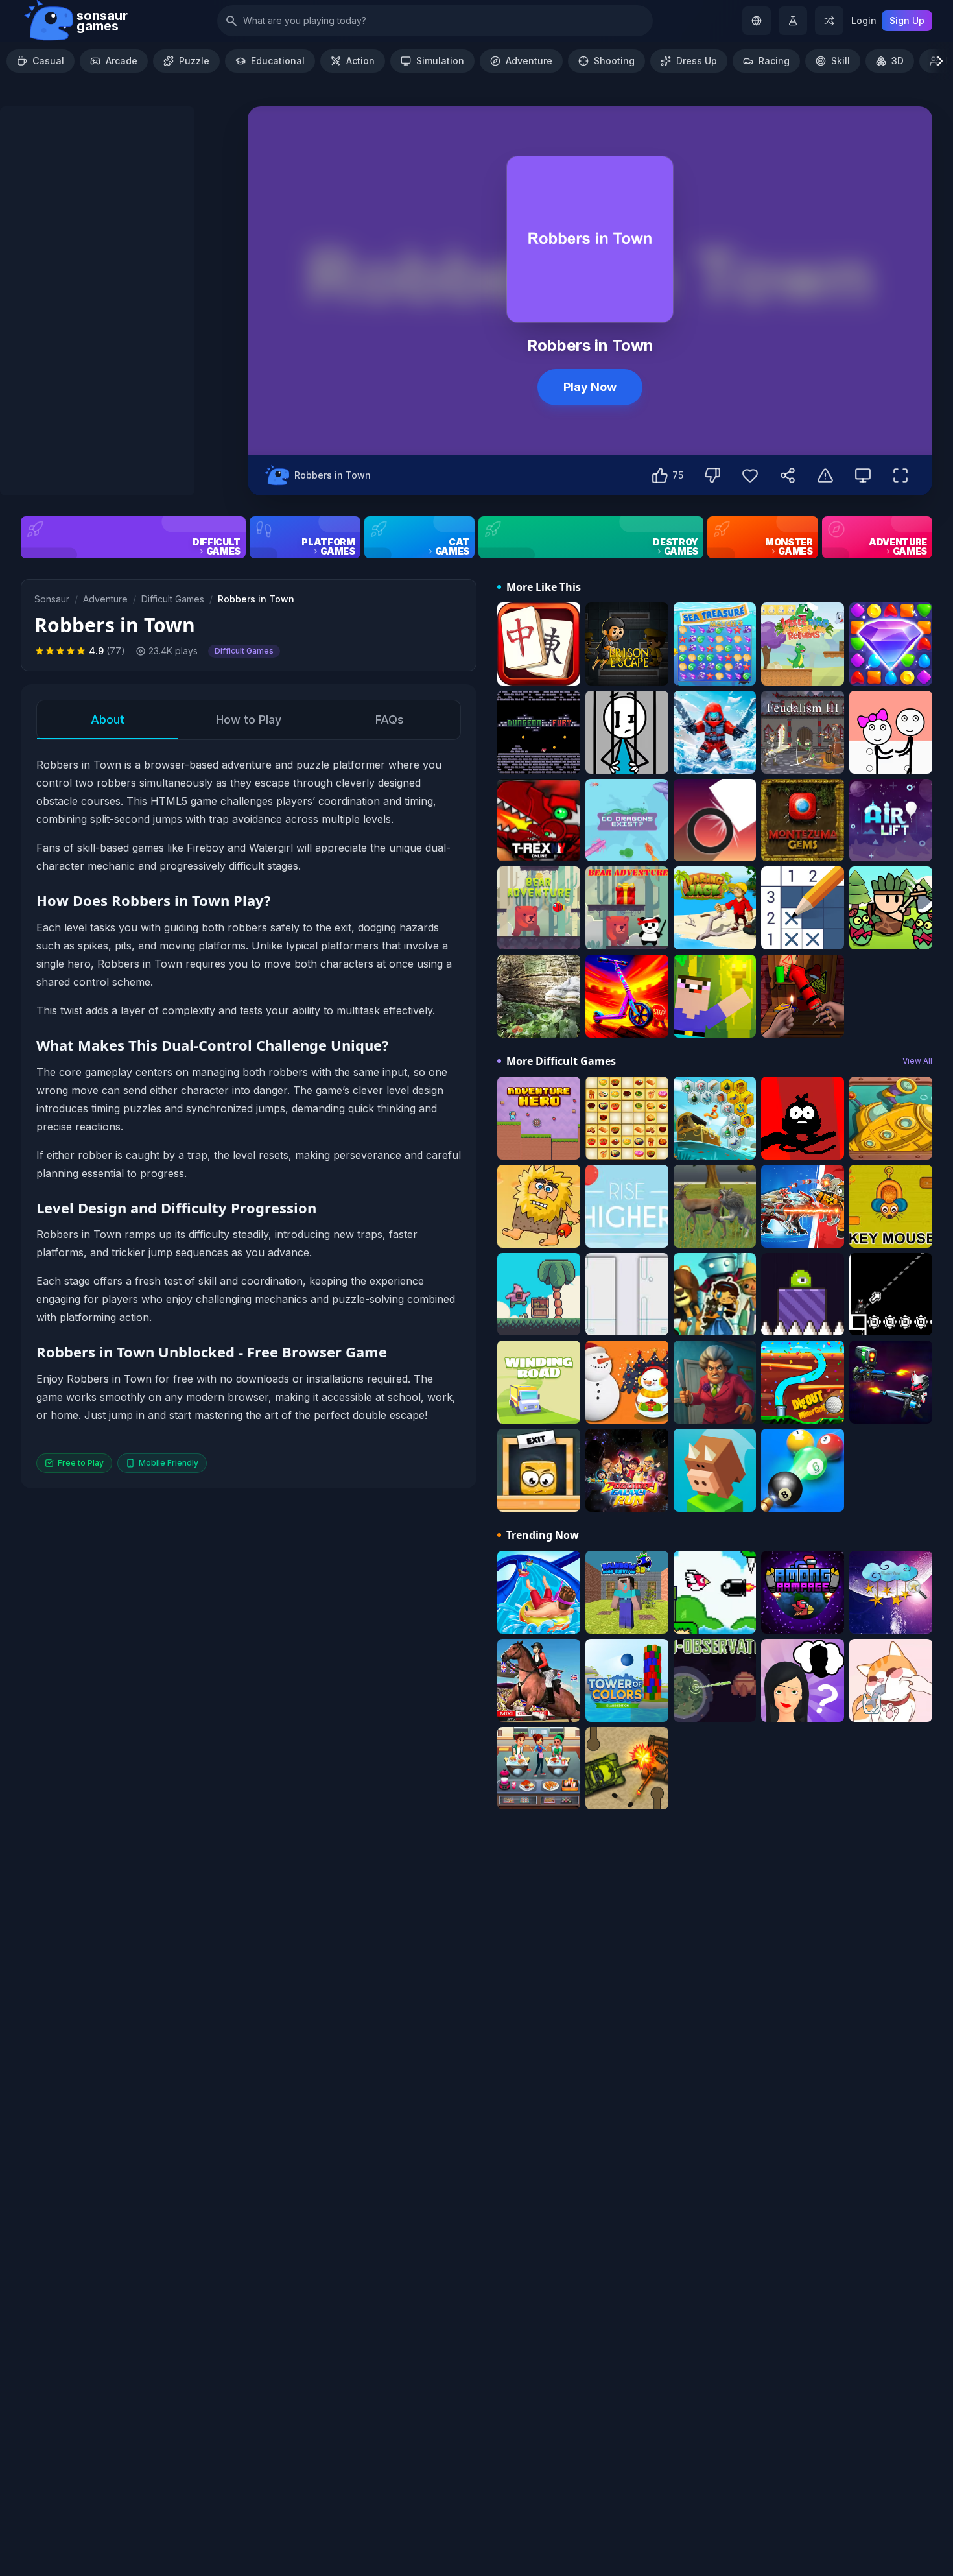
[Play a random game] (829, 21)
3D (898, 61)
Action (360, 61)
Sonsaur (52, 599)
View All (917, 1061)
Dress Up (697, 61)
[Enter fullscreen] (900, 475)
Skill (841, 61)
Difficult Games (173, 599)
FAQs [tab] (390, 720)
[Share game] (788, 475)
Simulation (440, 61)
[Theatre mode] (863, 475)
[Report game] (825, 475)
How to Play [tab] (249, 720)
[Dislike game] (712, 475)
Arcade (122, 61)
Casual (48, 61)
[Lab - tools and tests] (793, 21)
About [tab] (108, 720)
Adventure (529, 61)
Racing (774, 61)
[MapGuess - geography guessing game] (757, 21)
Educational (278, 61)
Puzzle (194, 61)
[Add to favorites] (750, 475)
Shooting (614, 61)
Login (864, 20)
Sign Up (907, 20)
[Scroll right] (940, 61)
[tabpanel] (249, 1114)
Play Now (590, 387)
